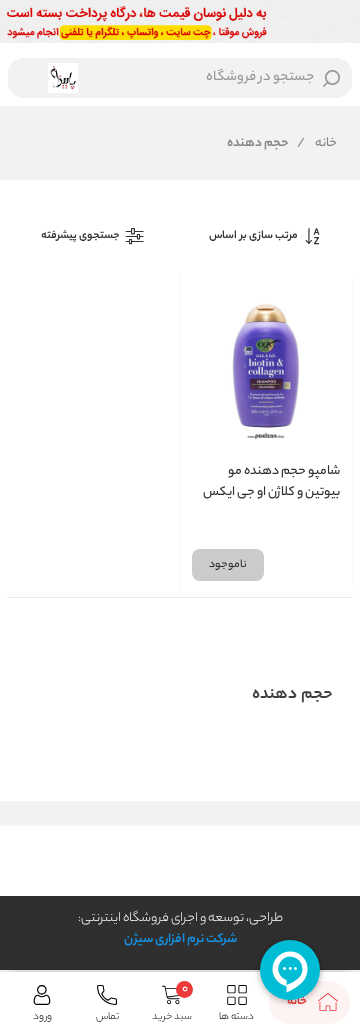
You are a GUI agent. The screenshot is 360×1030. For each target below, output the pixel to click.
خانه (317, 144)
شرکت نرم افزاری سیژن (180, 939)
